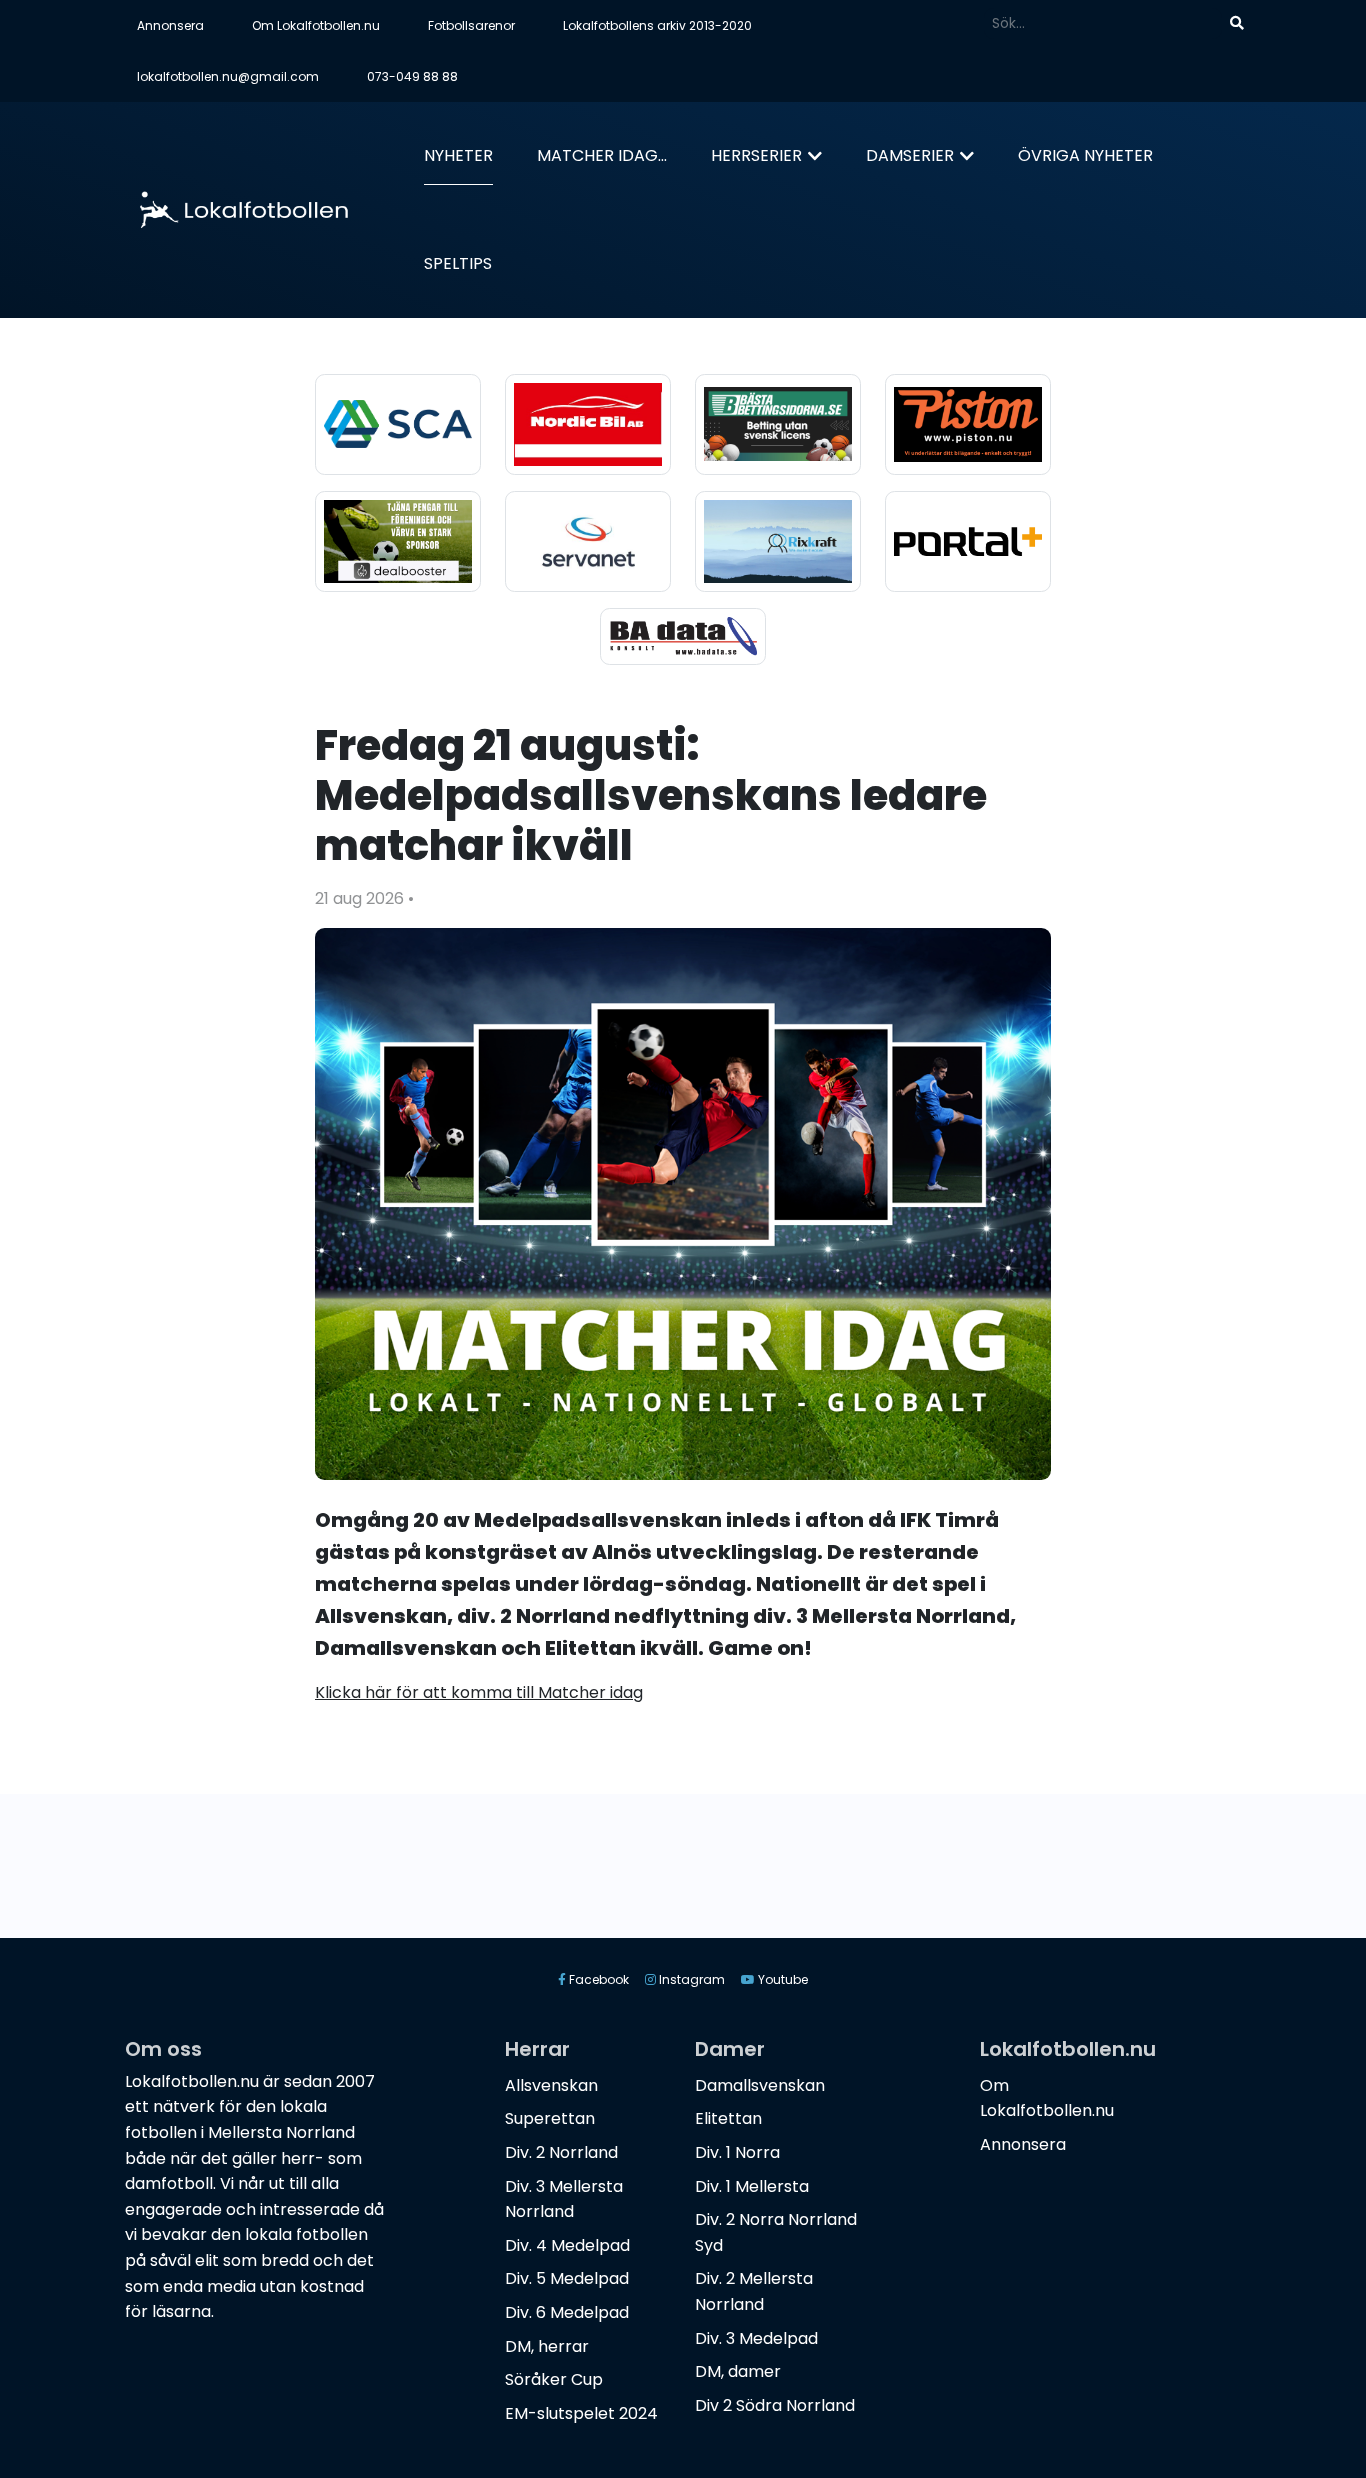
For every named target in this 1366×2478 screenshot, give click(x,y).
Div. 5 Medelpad (567, 2278)
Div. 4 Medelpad (567, 2245)
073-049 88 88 (412, 76)
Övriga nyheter (1085, 155)
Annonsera (170, 25)
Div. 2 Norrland (561, 2152)
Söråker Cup (554, 2379)
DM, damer (738, 2371)
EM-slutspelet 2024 (581, 2413)
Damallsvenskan (760, 2085)
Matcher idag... (602, 155)
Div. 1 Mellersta (752, 2186)
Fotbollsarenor (471, 25)
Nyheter (458, 155)
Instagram (690, 1979)
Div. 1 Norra (737, 2152)
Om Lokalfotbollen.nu (316, 25)
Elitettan (728, 2118)
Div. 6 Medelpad (567, 2312)
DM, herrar (547, 2346)
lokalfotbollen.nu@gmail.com (228, 76)
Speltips (458, 263)
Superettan (550, 2118)
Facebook (597, 1979)
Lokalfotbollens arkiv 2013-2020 (657, 25)
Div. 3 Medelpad (756, 2338)
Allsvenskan (551, 2085)
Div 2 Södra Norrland (775, 2405)
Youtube (781, 1979)
